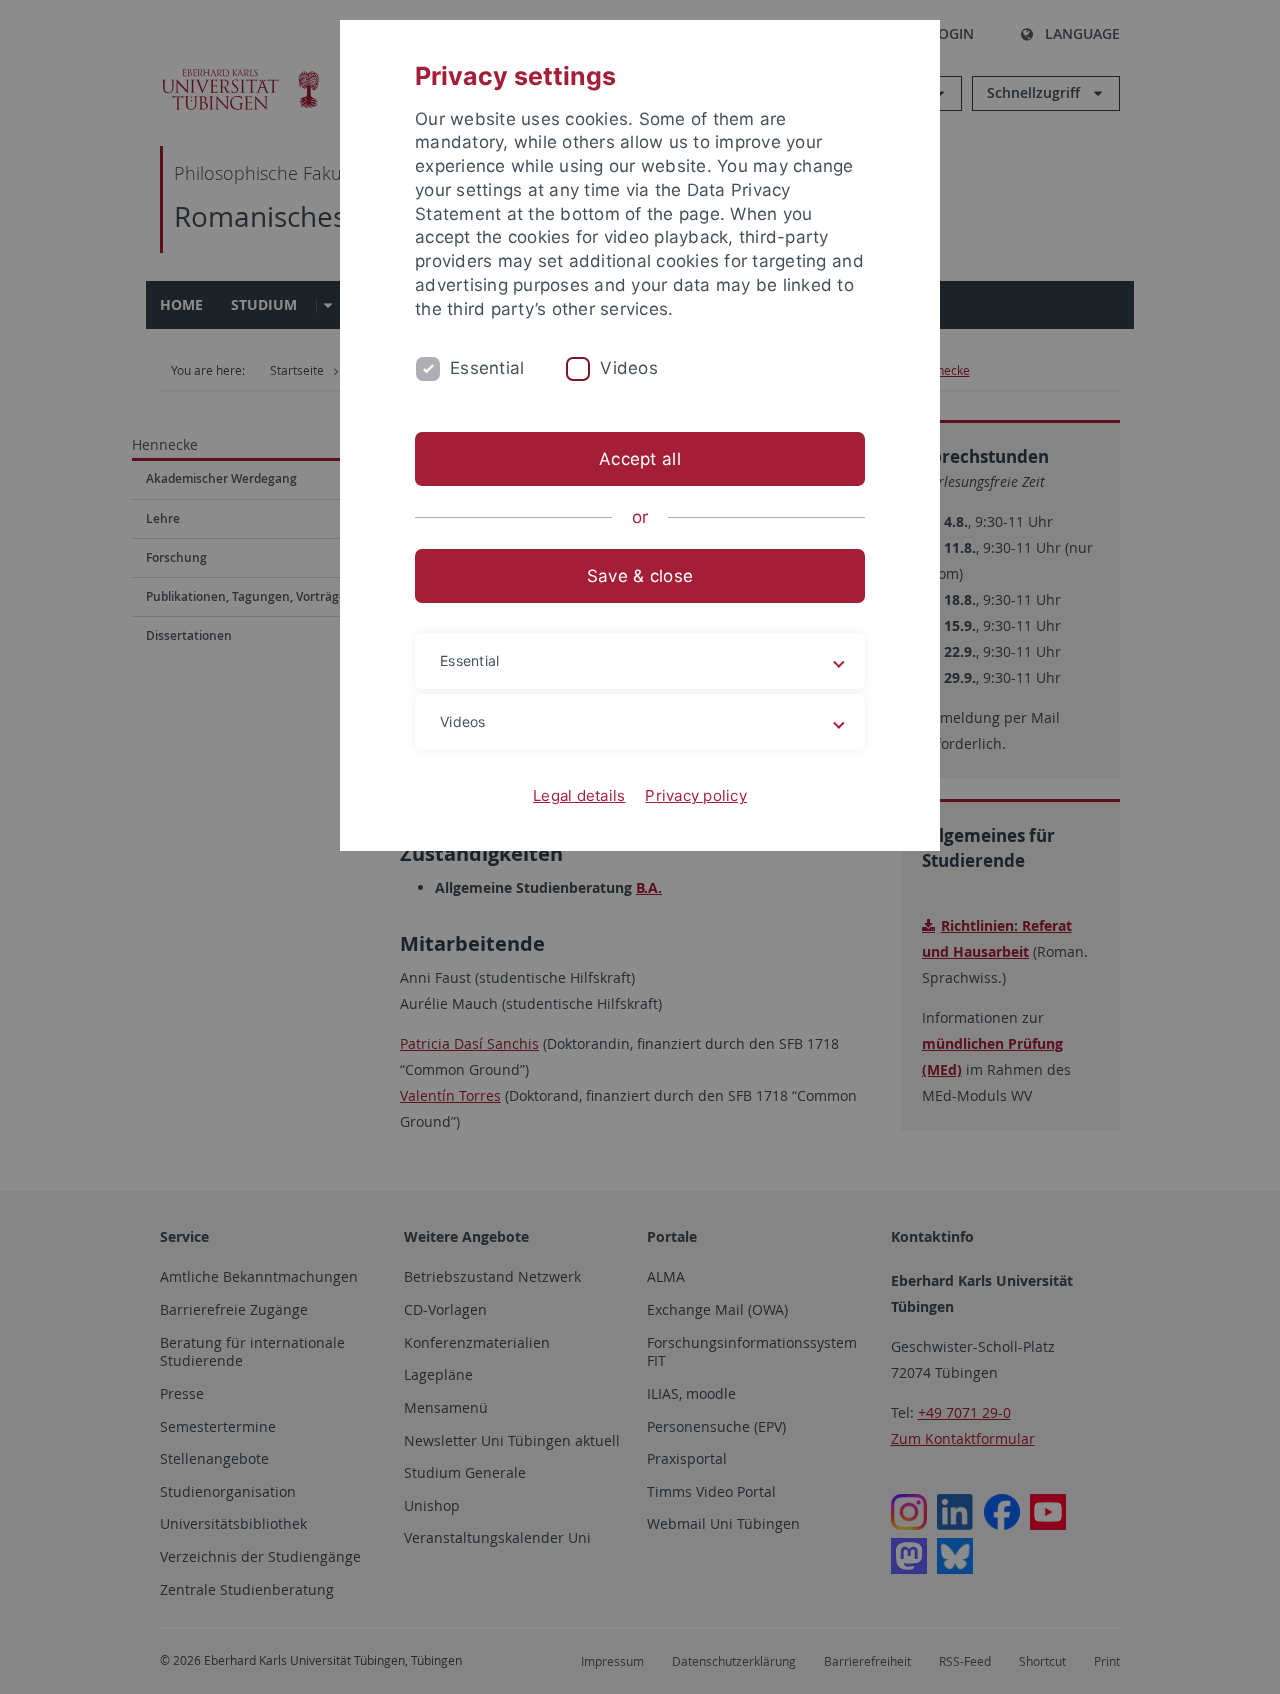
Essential (487, 368)
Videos (629, 368)
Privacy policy (696, 795)
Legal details (579, 795)
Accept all (640, 459)
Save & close (640, 576)
